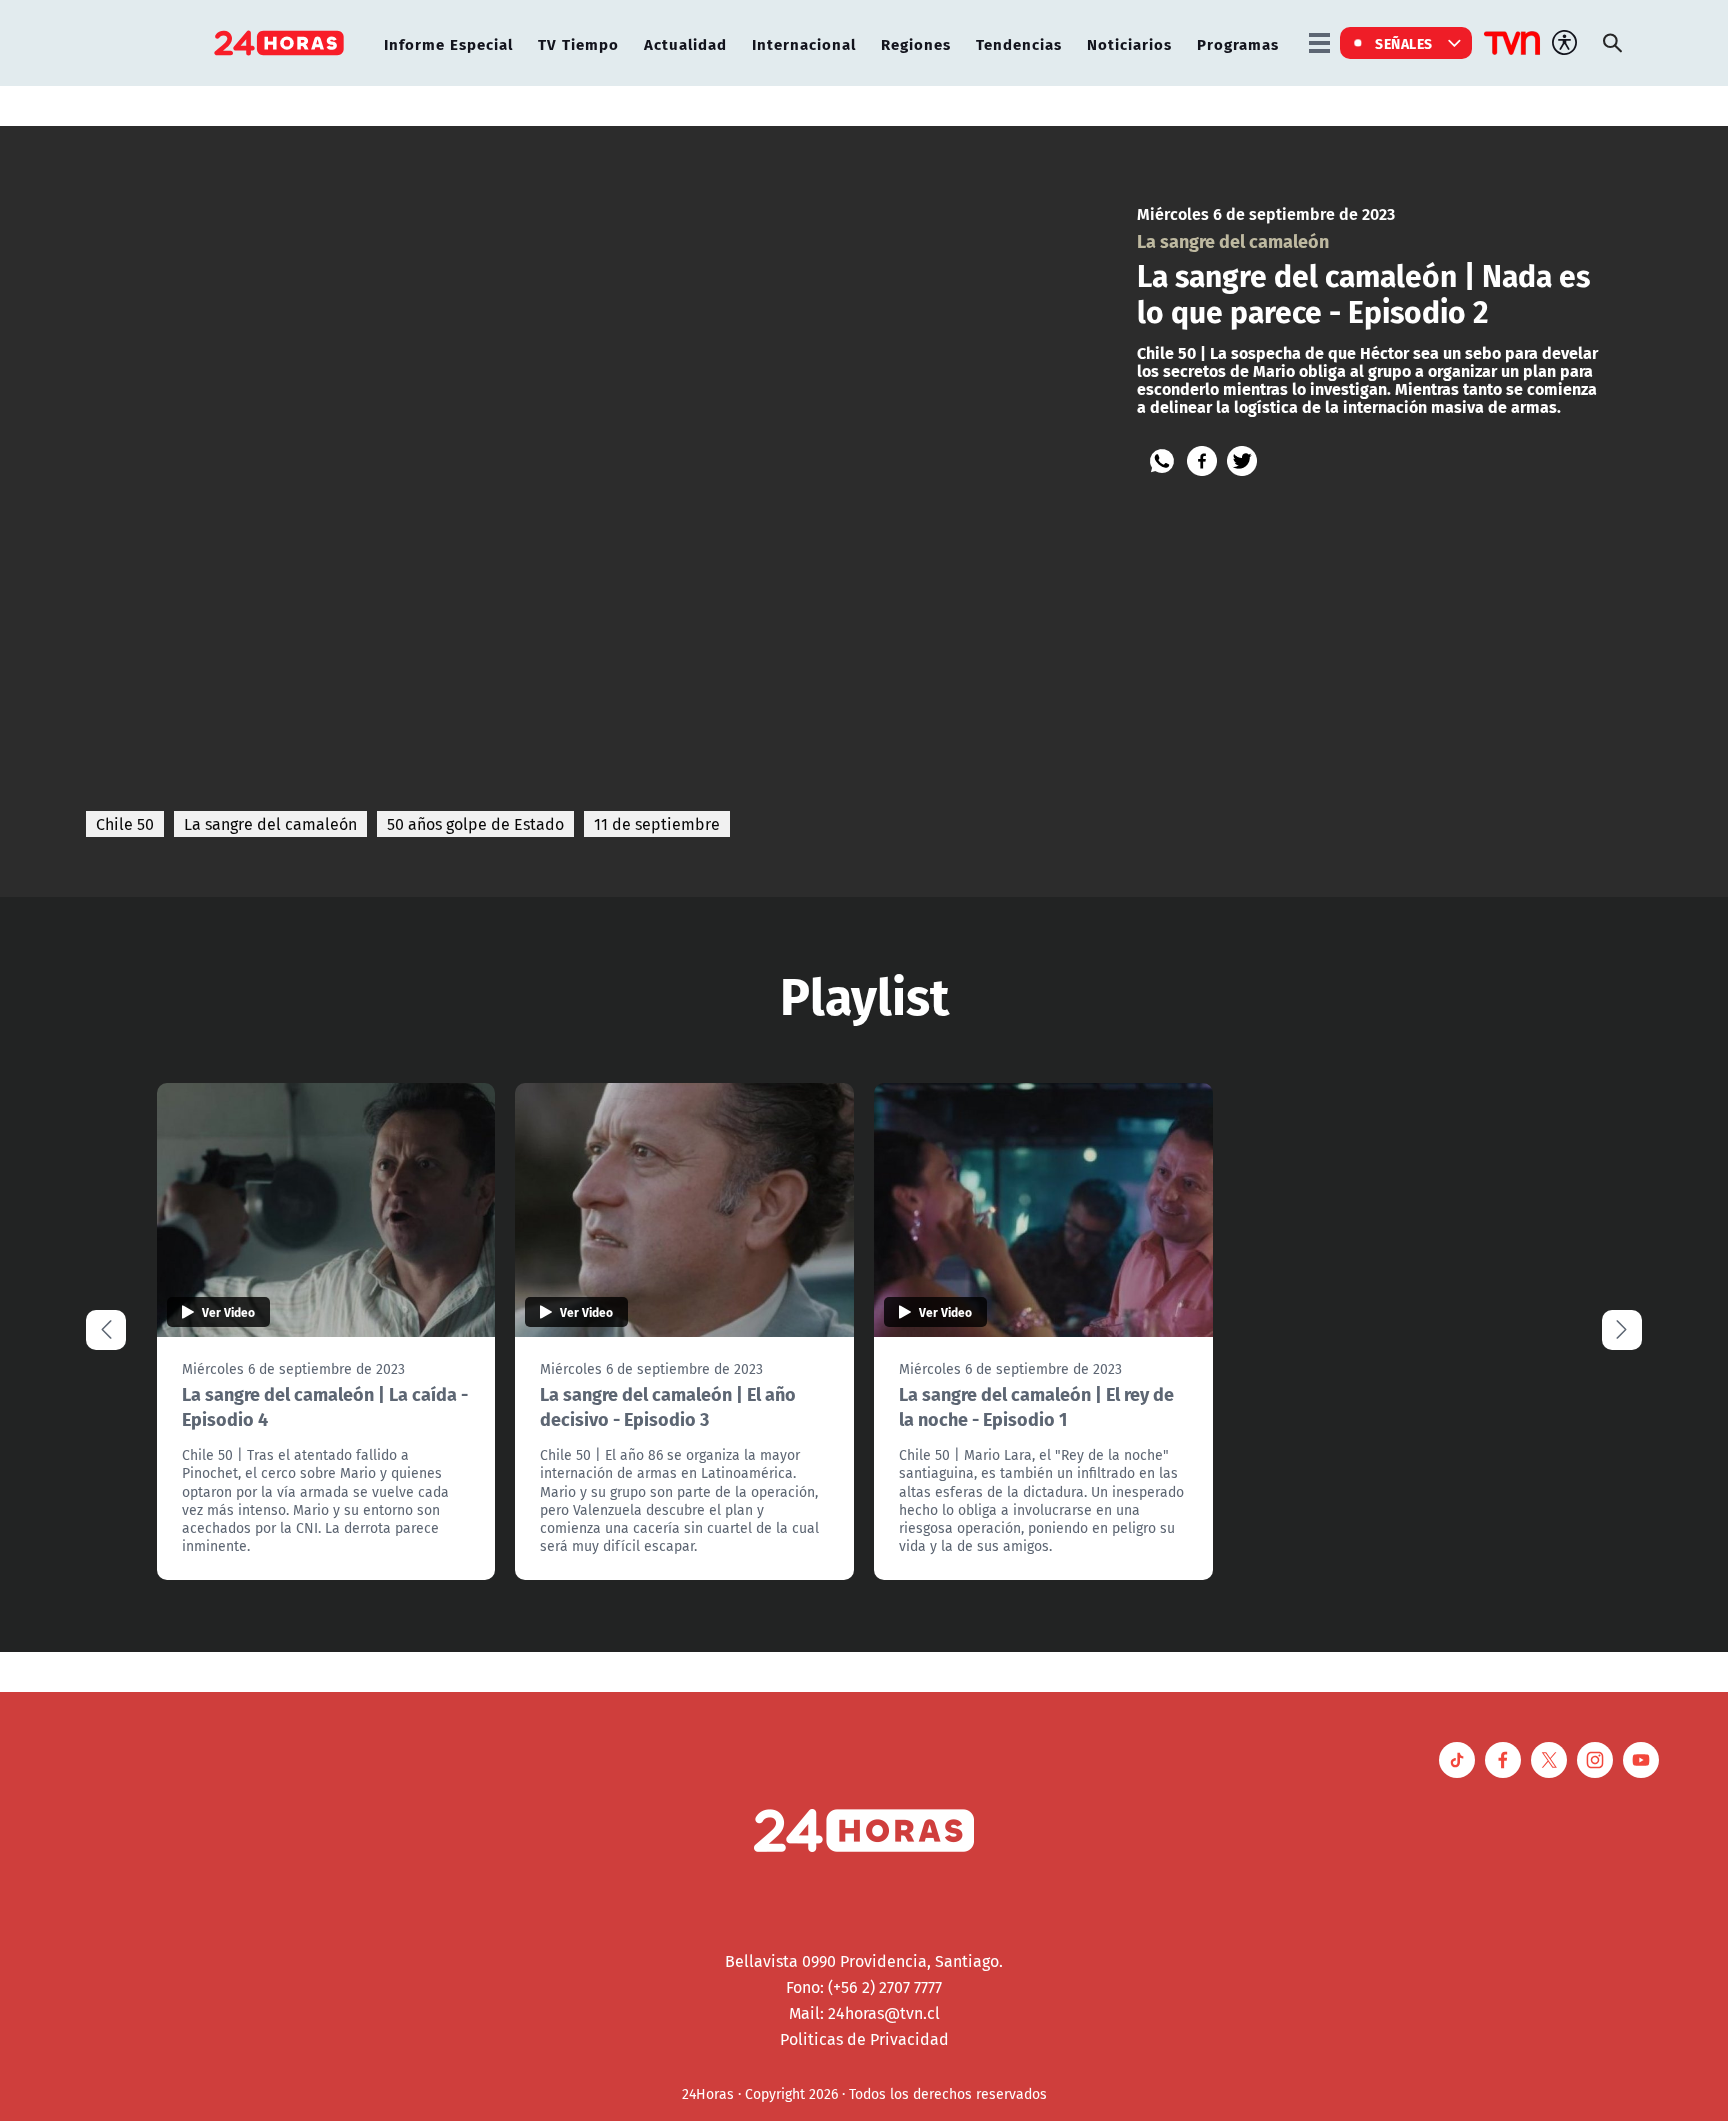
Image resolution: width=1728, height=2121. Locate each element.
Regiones (916, 43)
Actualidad (685, 43)
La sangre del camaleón (270, 824)
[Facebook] (1202, 461)
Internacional (804, 43)
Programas (1238, 43)
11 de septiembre (657, 824)
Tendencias (1019, 43)
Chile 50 (125, 824)
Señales (1404, 43)
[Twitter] (1242, 461)
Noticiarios (1129, 43)
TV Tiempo (578, 43)
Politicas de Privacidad (864, 2039)
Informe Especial (448, 43)
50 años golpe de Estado (475, 824)
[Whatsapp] (1162, 461)
